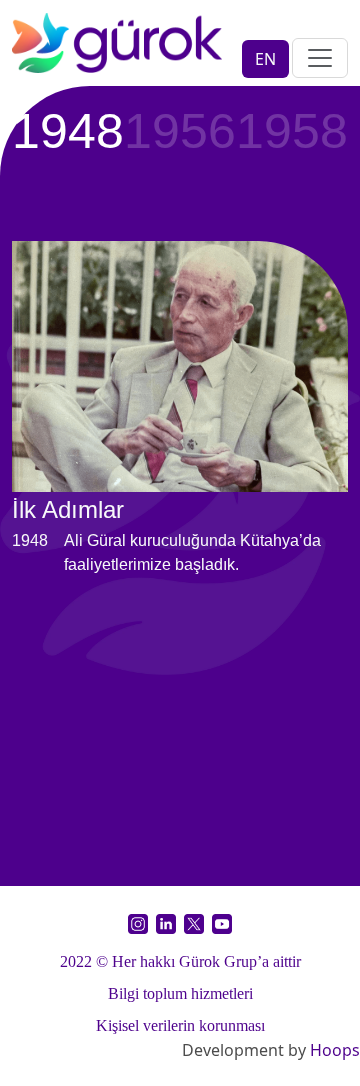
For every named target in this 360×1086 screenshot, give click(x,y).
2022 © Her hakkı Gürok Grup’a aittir (180, 961)
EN (265, 59)
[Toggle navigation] (320, 58)
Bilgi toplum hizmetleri (180, 993)
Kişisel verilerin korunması (180, 1025)
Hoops (335, 1050)
